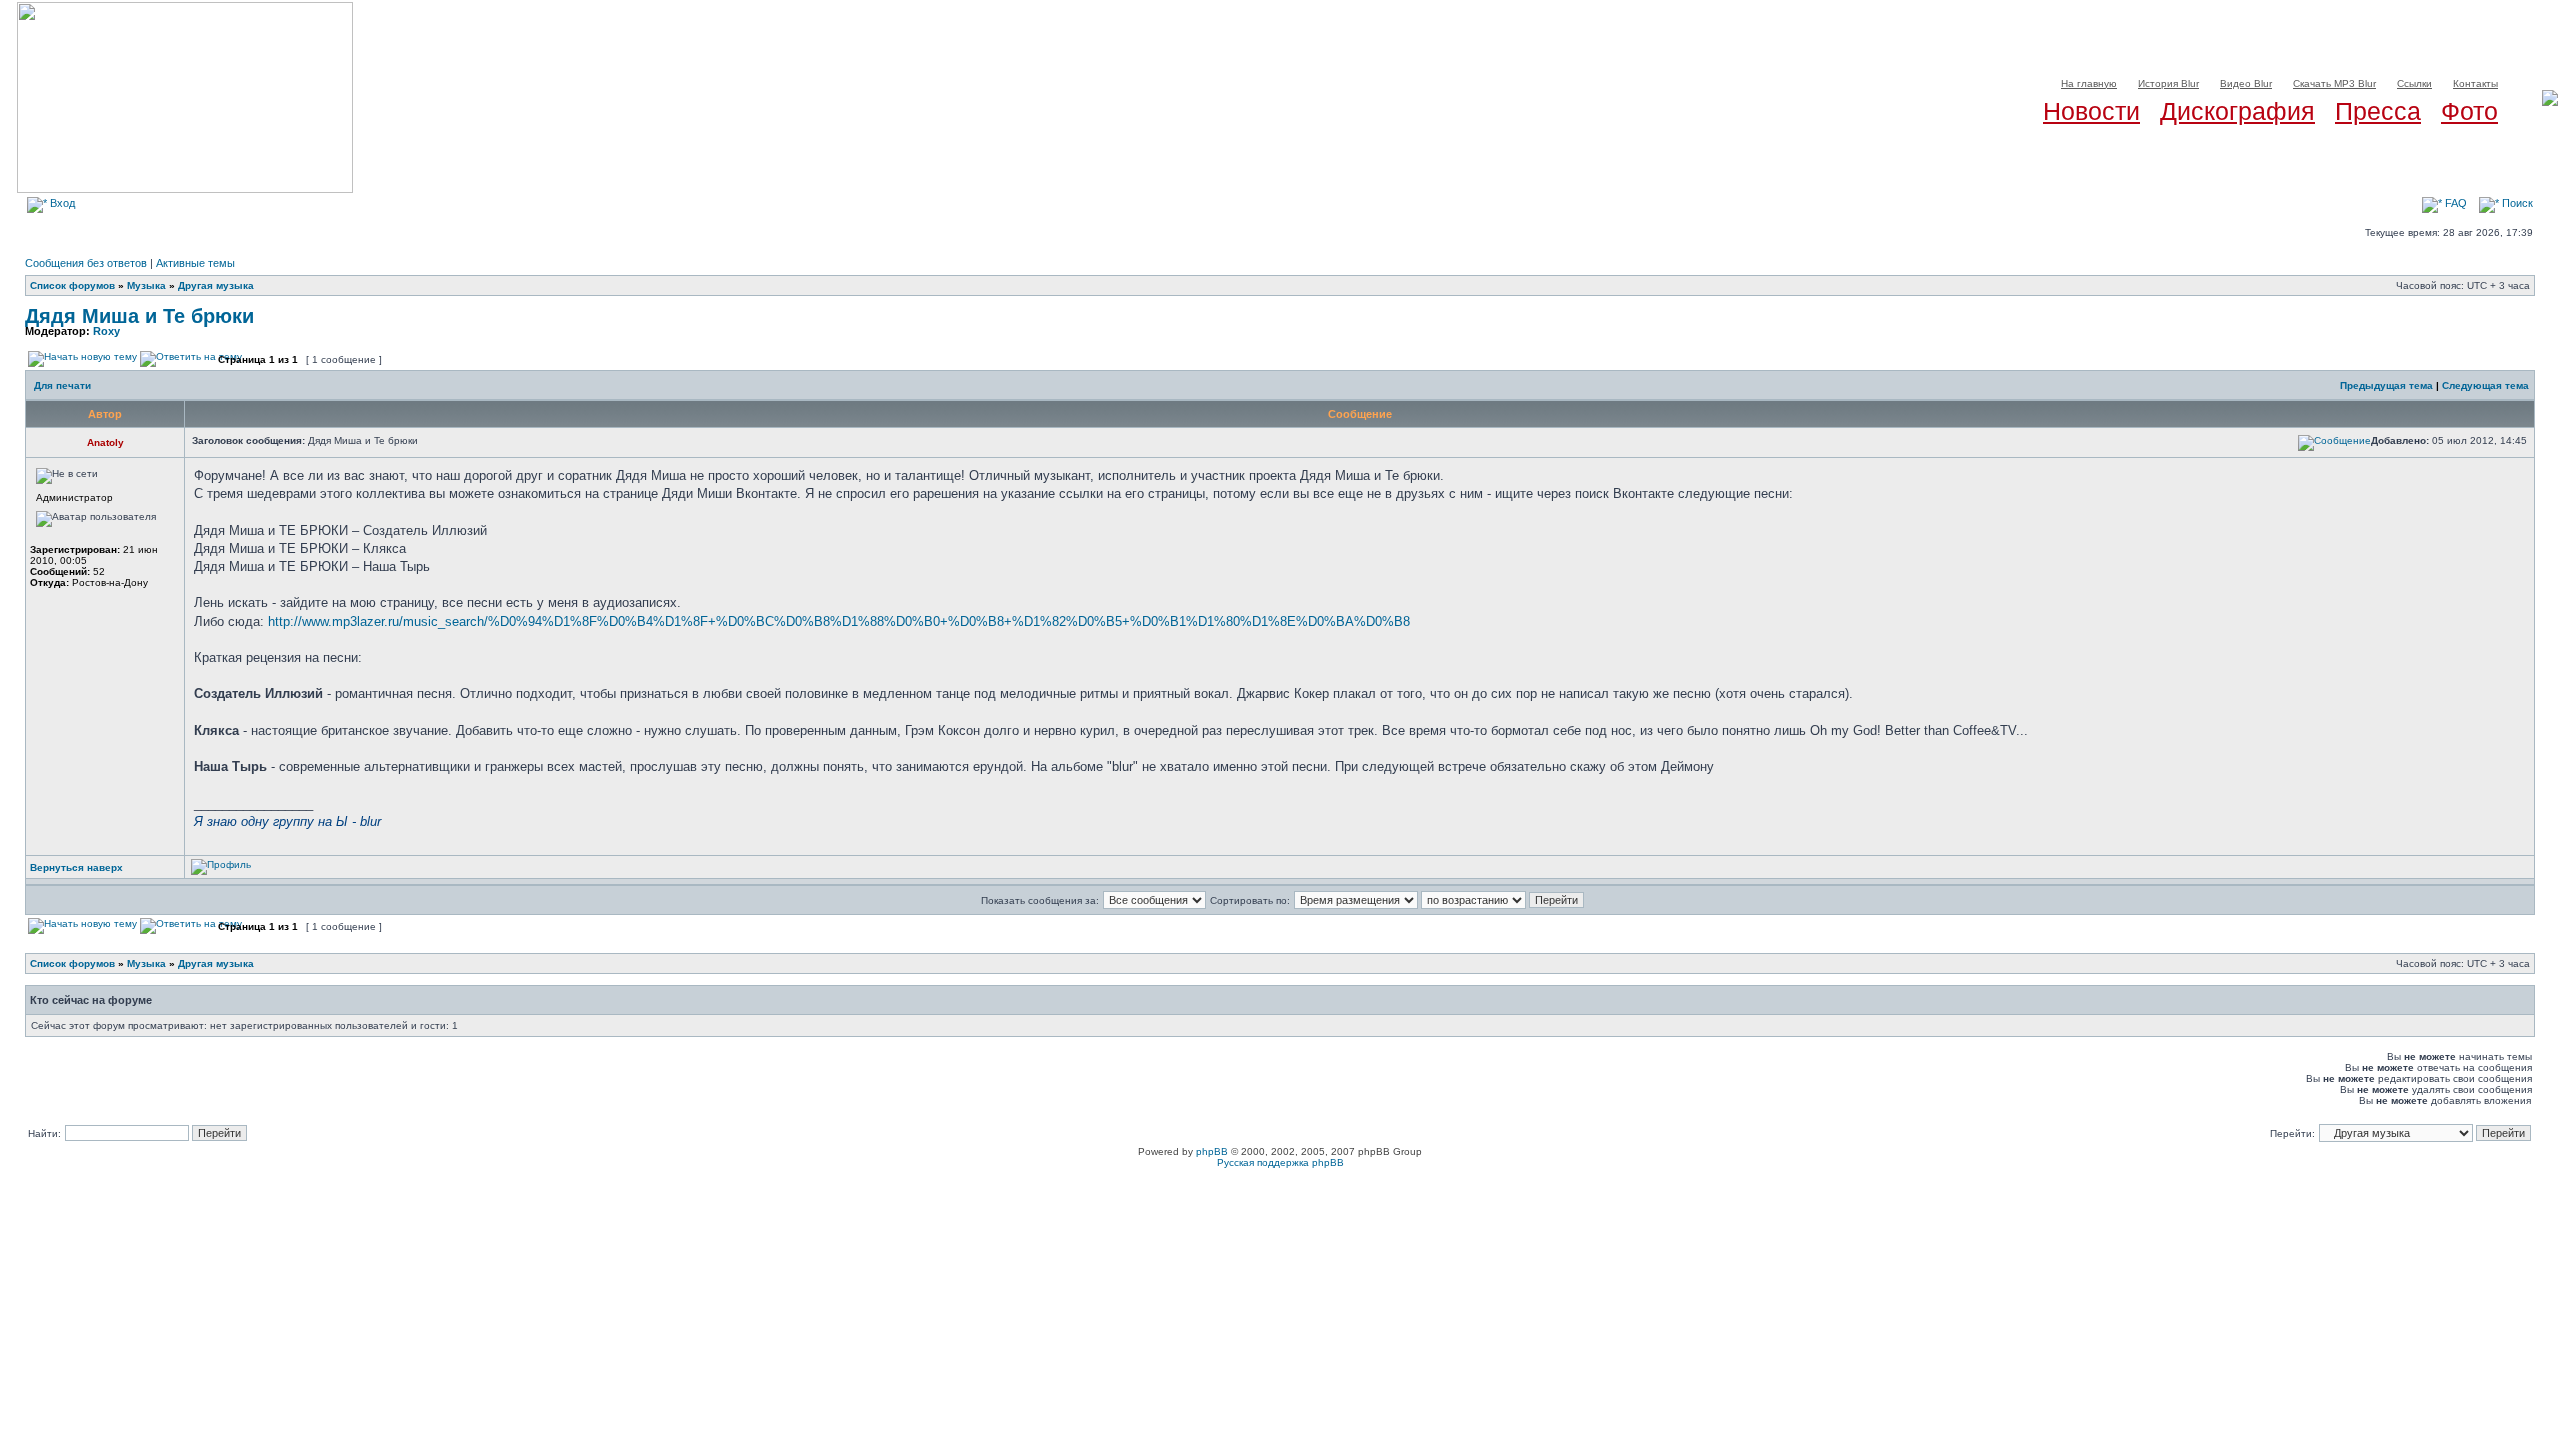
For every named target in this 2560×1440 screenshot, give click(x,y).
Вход (61, 203)
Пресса (2378, 111)
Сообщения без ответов (86, 263)
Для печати (62, 385)
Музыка (146, 285)
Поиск (2516, 203)
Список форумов (72, 285)
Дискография (2237, 111)
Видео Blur (2246, 83)
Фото (2469, 111)
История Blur (2168, 83)
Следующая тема (2485, 385)
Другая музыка (216, 285)
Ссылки (2414, 83)
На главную (2089, 83)
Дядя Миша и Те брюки (139, 316)
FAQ (2454, 203)
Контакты (2475, 83)
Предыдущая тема (2386, 385)
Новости (2091, 111)
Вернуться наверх (76, 867)
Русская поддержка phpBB (1280, 1162)
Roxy (106, 331)
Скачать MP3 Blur (2334, 83)
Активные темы (195, 263)
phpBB (1212, 1151)
